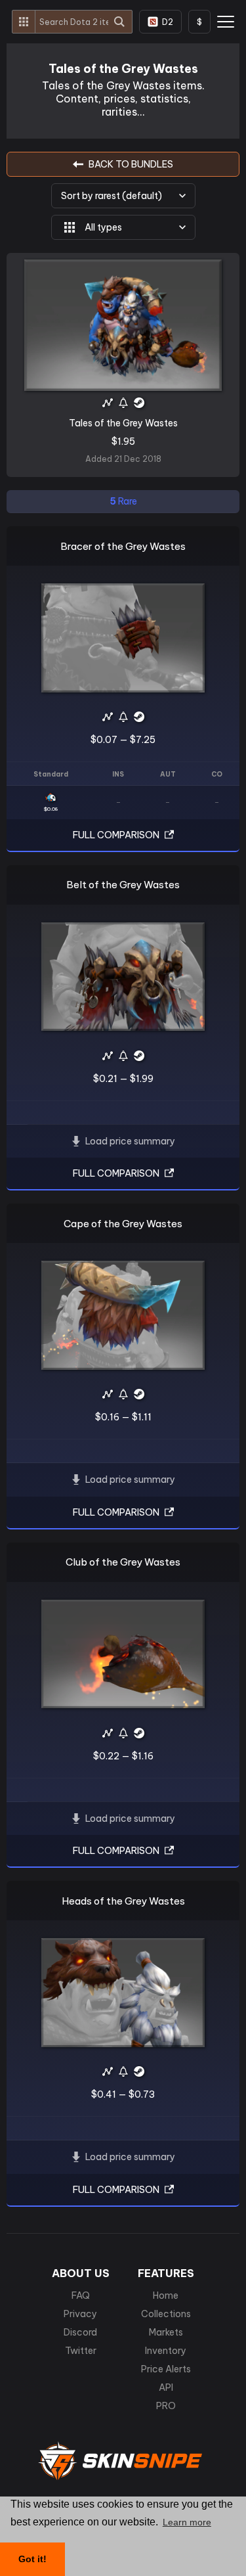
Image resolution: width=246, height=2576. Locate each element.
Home (166, 2295)
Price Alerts (166, 2369)
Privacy (80, 2314)
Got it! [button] (32, 2559)
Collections (166, 2314)
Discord (80, 2332)
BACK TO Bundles (131, 164)
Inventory (166, 2351)
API (166, 2387)
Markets (166, 2332)
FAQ (81, 2295)
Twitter (81, 2351)
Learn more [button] (187, 2522)
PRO (166, 2406)
